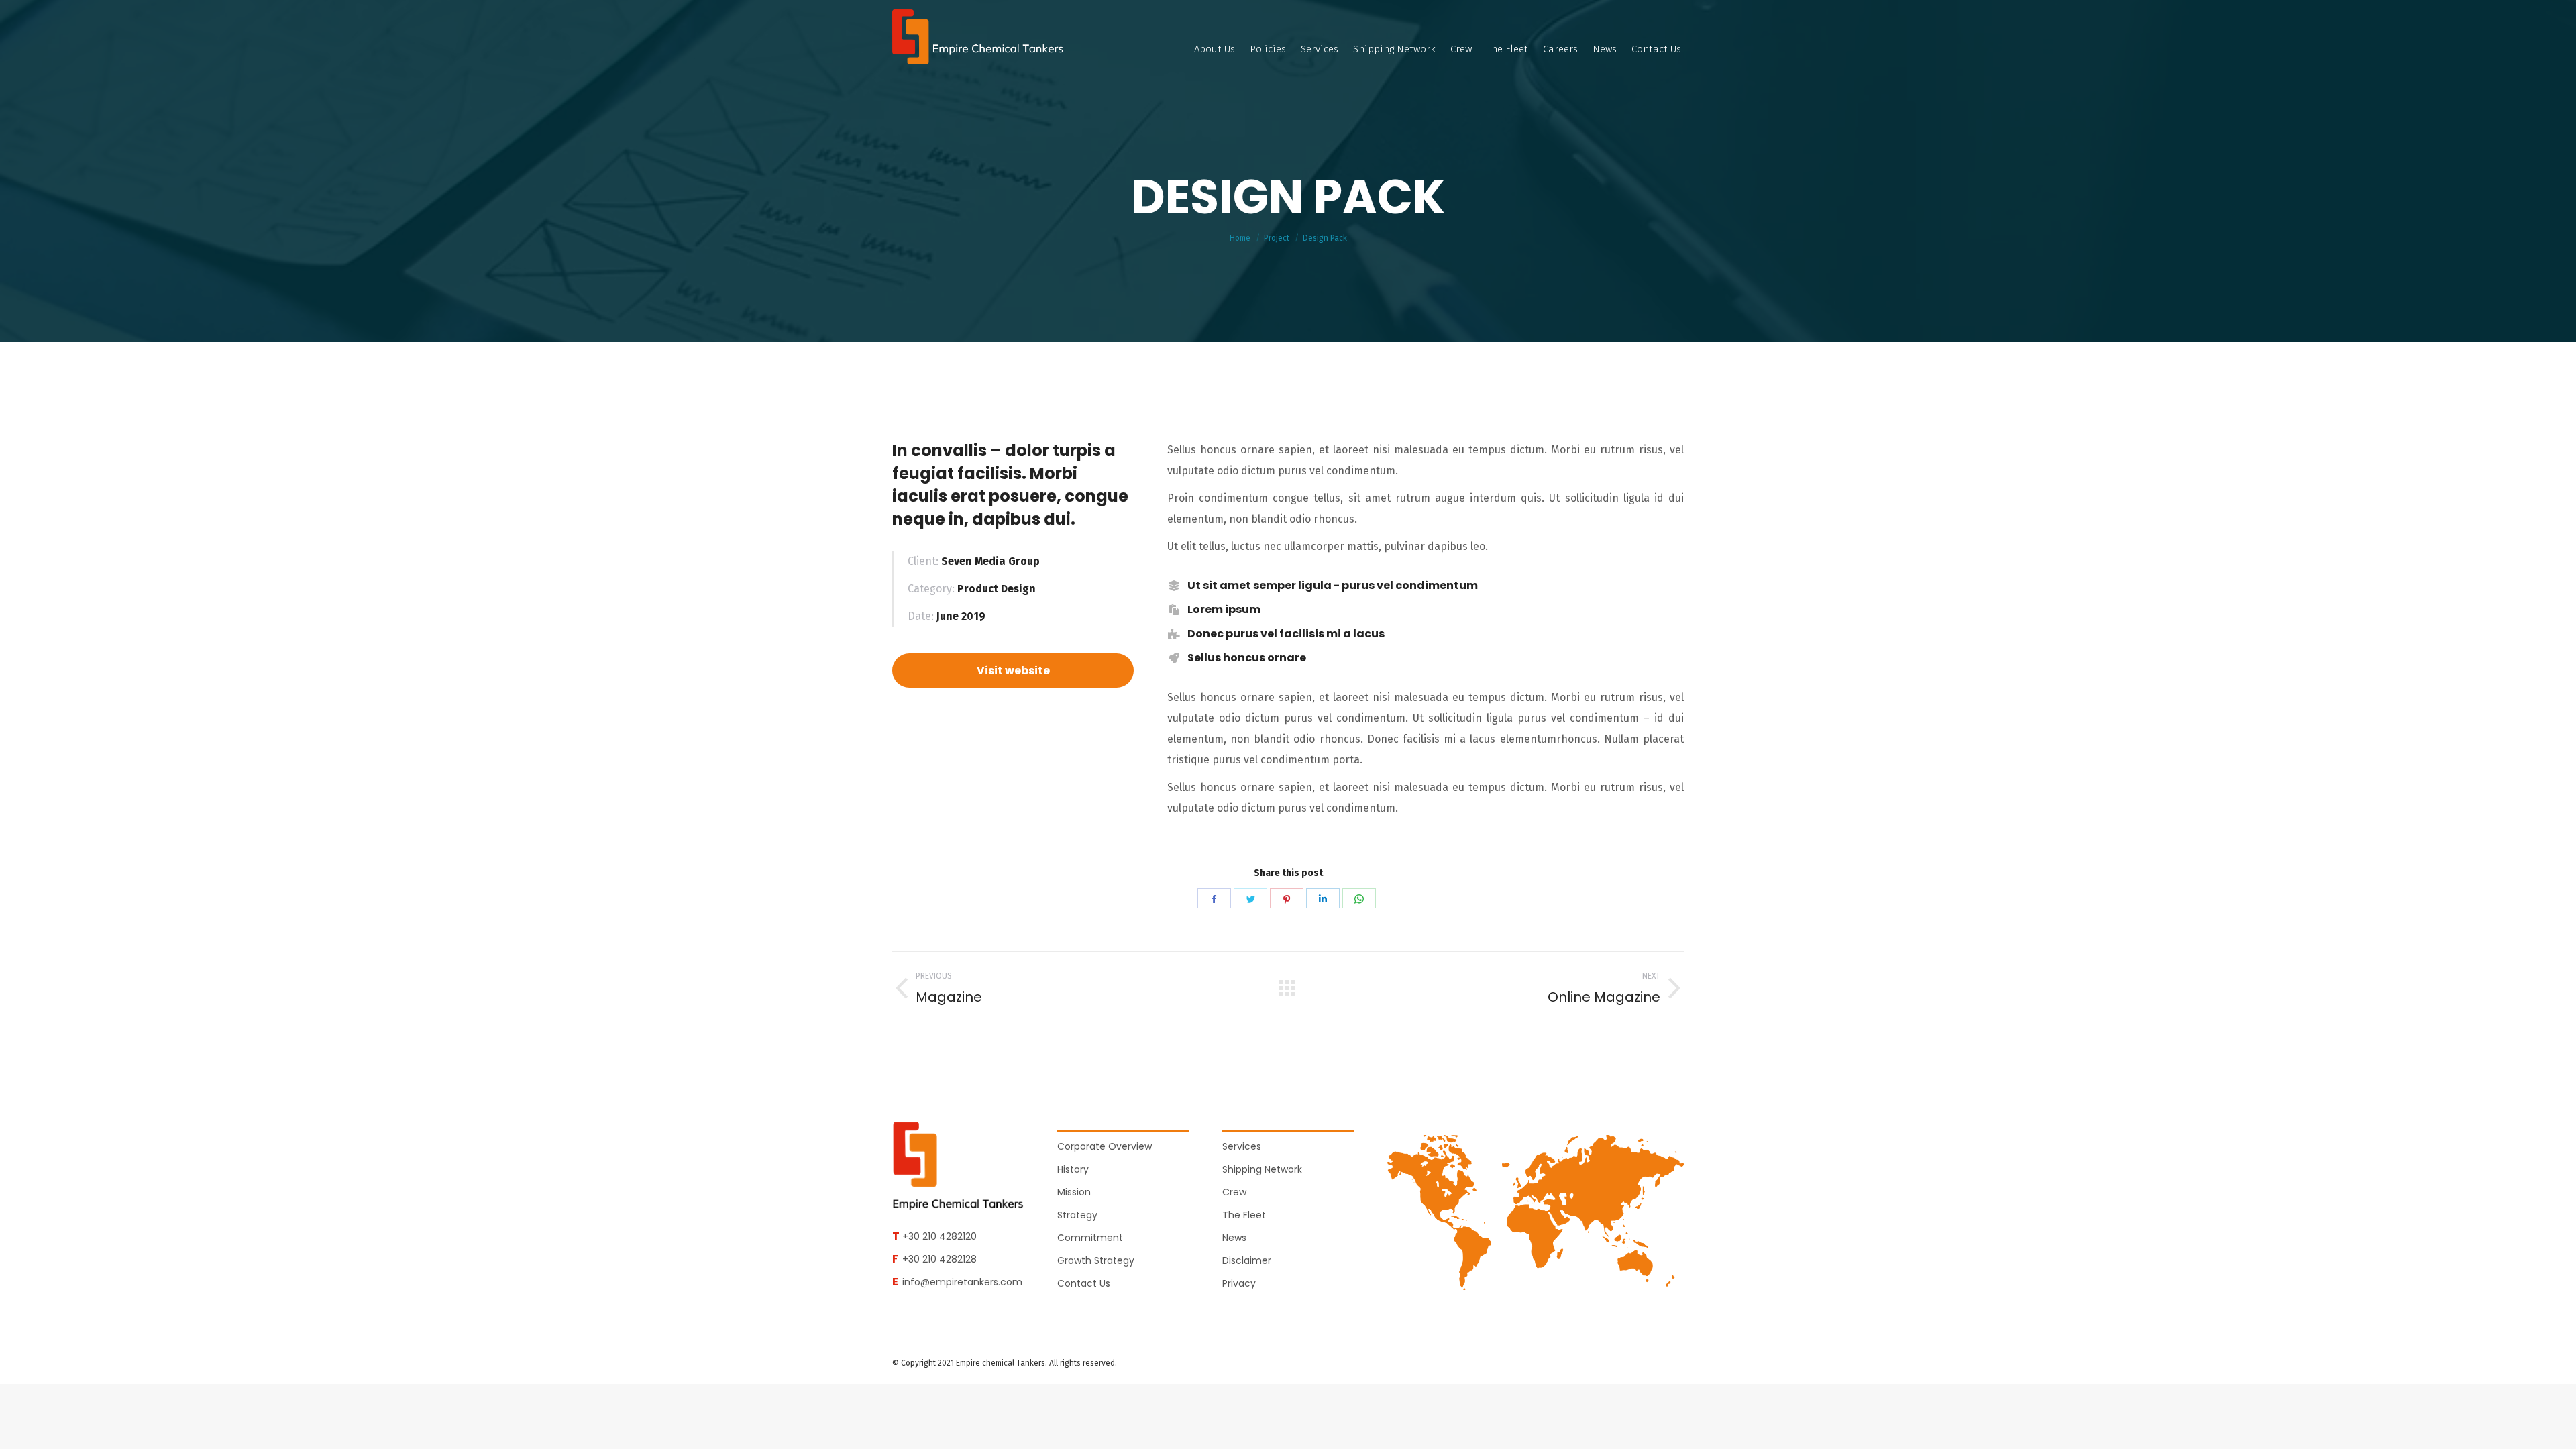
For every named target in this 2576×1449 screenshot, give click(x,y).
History (1073, 1169)
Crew (1234, 1192)
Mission (1074, 1192)
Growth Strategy (1096, 1260)
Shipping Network (1262, 1169)
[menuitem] (1215, 49)
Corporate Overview (1105, 1146)
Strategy (1077, 1215)
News (1234, 1238)
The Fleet (1244, 1215)
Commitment (1090, 1238)
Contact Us (1084, 1283)
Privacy (1239, 1283)
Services (1242, 1146)
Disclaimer (1247, 1260)
